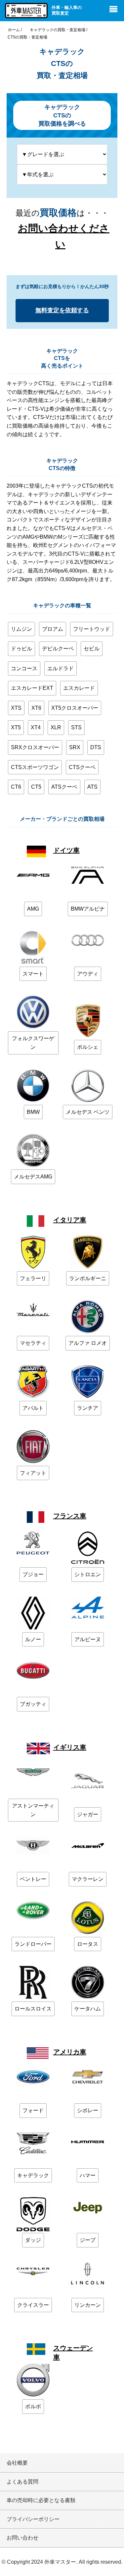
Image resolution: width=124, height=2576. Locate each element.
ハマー (88, 2175)
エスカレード (79, 688)
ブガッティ (33, 1704)
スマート (33, 974)
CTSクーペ (82, 767)
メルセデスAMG (33, 1177)
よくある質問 (22, 2482)
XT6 (36, 708)
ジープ (88, 2240)
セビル (92, 649)
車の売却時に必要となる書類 (41, 2500)
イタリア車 (70, 1220)
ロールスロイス (33, 2009)
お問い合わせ (22, 2538)
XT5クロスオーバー (75, 708)
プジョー (33, 1574)
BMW (33, 1112)
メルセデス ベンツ (88, 1112)
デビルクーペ (58, 649)
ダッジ (33, 2240)
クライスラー (33, 2305)
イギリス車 (70, 1747)
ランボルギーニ (88, 1278)
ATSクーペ (64, 787)
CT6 (16, 787)
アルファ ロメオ (88, 1343)
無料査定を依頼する (62, 310)
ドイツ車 (66, 850)
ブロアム (53, 629)
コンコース (24, 668)
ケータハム (88, 2009)
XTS (16, 708)
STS (76, 727)
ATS (92, 787)
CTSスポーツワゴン (35, 767)
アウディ (88, 974)
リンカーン (88, 2305)
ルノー (33, 1639)
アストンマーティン (33, 1810)
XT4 (36, 727)
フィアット (33, 1473)
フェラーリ (33, 1278)
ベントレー (33, 1879)
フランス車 (70, 1516)
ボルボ (33, 2406)
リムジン (21, 629)
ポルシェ (88, 1047)
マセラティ (33, 1343)
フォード (33, 2110)
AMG (33, 909)
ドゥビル (21, 649)
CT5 (36, 787)
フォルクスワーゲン (33, 1043)
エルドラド (61, 668)
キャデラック (33, 2175)
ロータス (88, 1944)
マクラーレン (88, 1879)
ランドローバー (33, 1944)
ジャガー (88, 1814)
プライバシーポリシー (33, 2519)
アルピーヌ (88, 1639)
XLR (56, 727)
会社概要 (17, 2463)
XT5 (16, 727)
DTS (96, 747)
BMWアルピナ (88, 909)
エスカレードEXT (32, 688)
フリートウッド (92, 629)
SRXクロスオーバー (35, 747)
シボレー (88, 2110)
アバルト (33, 1408)
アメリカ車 (70, 2052)
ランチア (88, 1408)
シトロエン (88, 1574)
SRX (75, 747)
